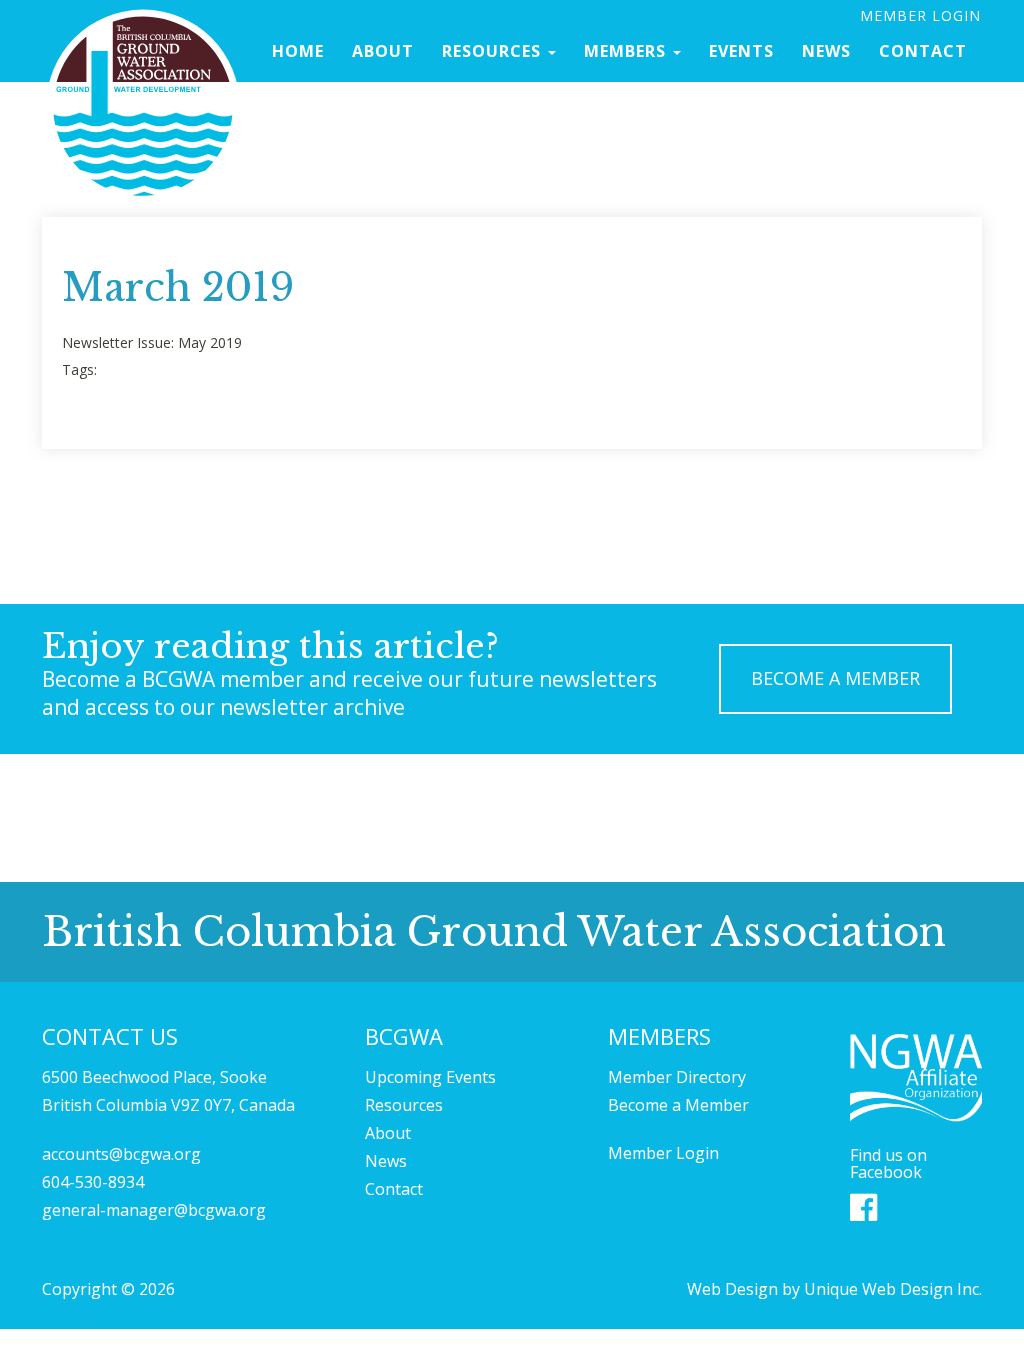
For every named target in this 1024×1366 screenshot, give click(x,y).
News (826, 51)
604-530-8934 (93, 1182)
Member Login (920, 15)
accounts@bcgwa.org (121, 1154)
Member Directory (677, 1077)
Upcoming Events (430, 1077)
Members (627, 51)
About (383, 51)
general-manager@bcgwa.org (154, 1210)
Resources (494, 51)
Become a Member (678, 1105)
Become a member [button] (835, 678)
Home (298, 51)
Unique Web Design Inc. (893, 1289)
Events (741, 51)
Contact (923, 51)
